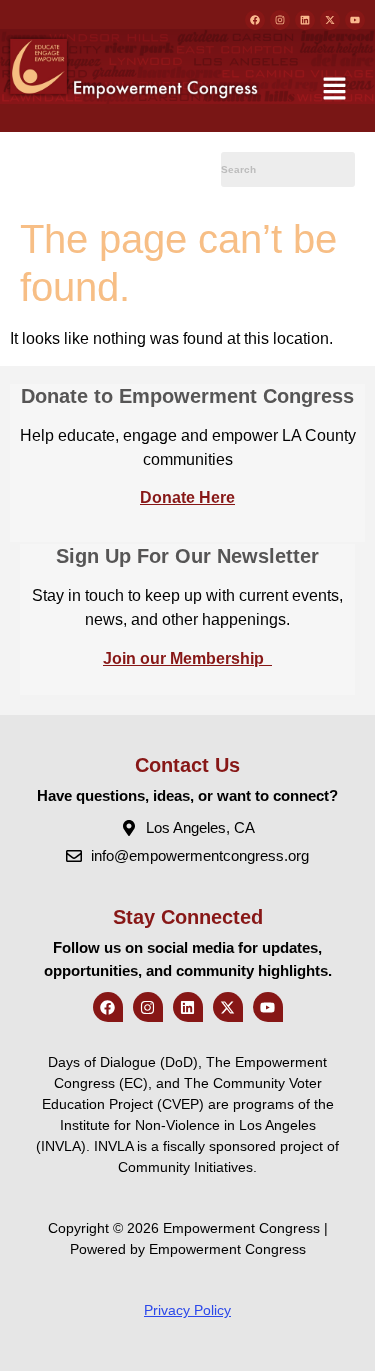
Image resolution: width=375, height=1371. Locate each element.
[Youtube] (355, 20)
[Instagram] (280, 20)
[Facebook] (255, 20)
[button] (335, 90)
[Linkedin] (305, 20)
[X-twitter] (330, 20)
